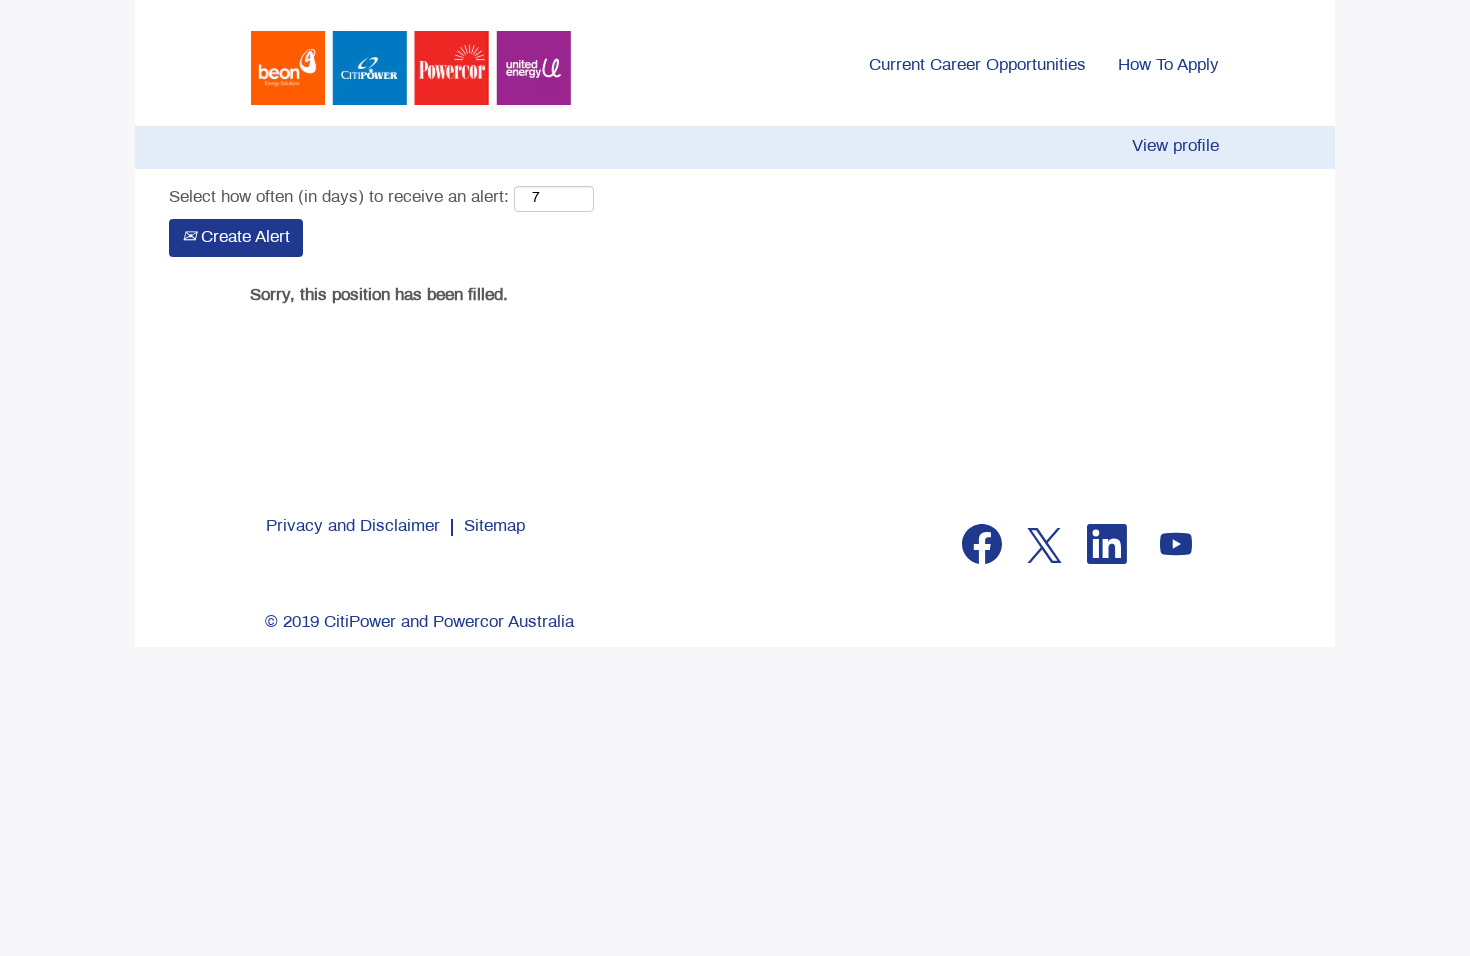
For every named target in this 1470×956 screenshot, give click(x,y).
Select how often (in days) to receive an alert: (339, 198)
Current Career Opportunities (977, 66)
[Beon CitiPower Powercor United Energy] (411, 68)
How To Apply (1168, 66)
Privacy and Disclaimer (353, 527)
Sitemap (494, 527)
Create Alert (243, 238)
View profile (1175, 147)
